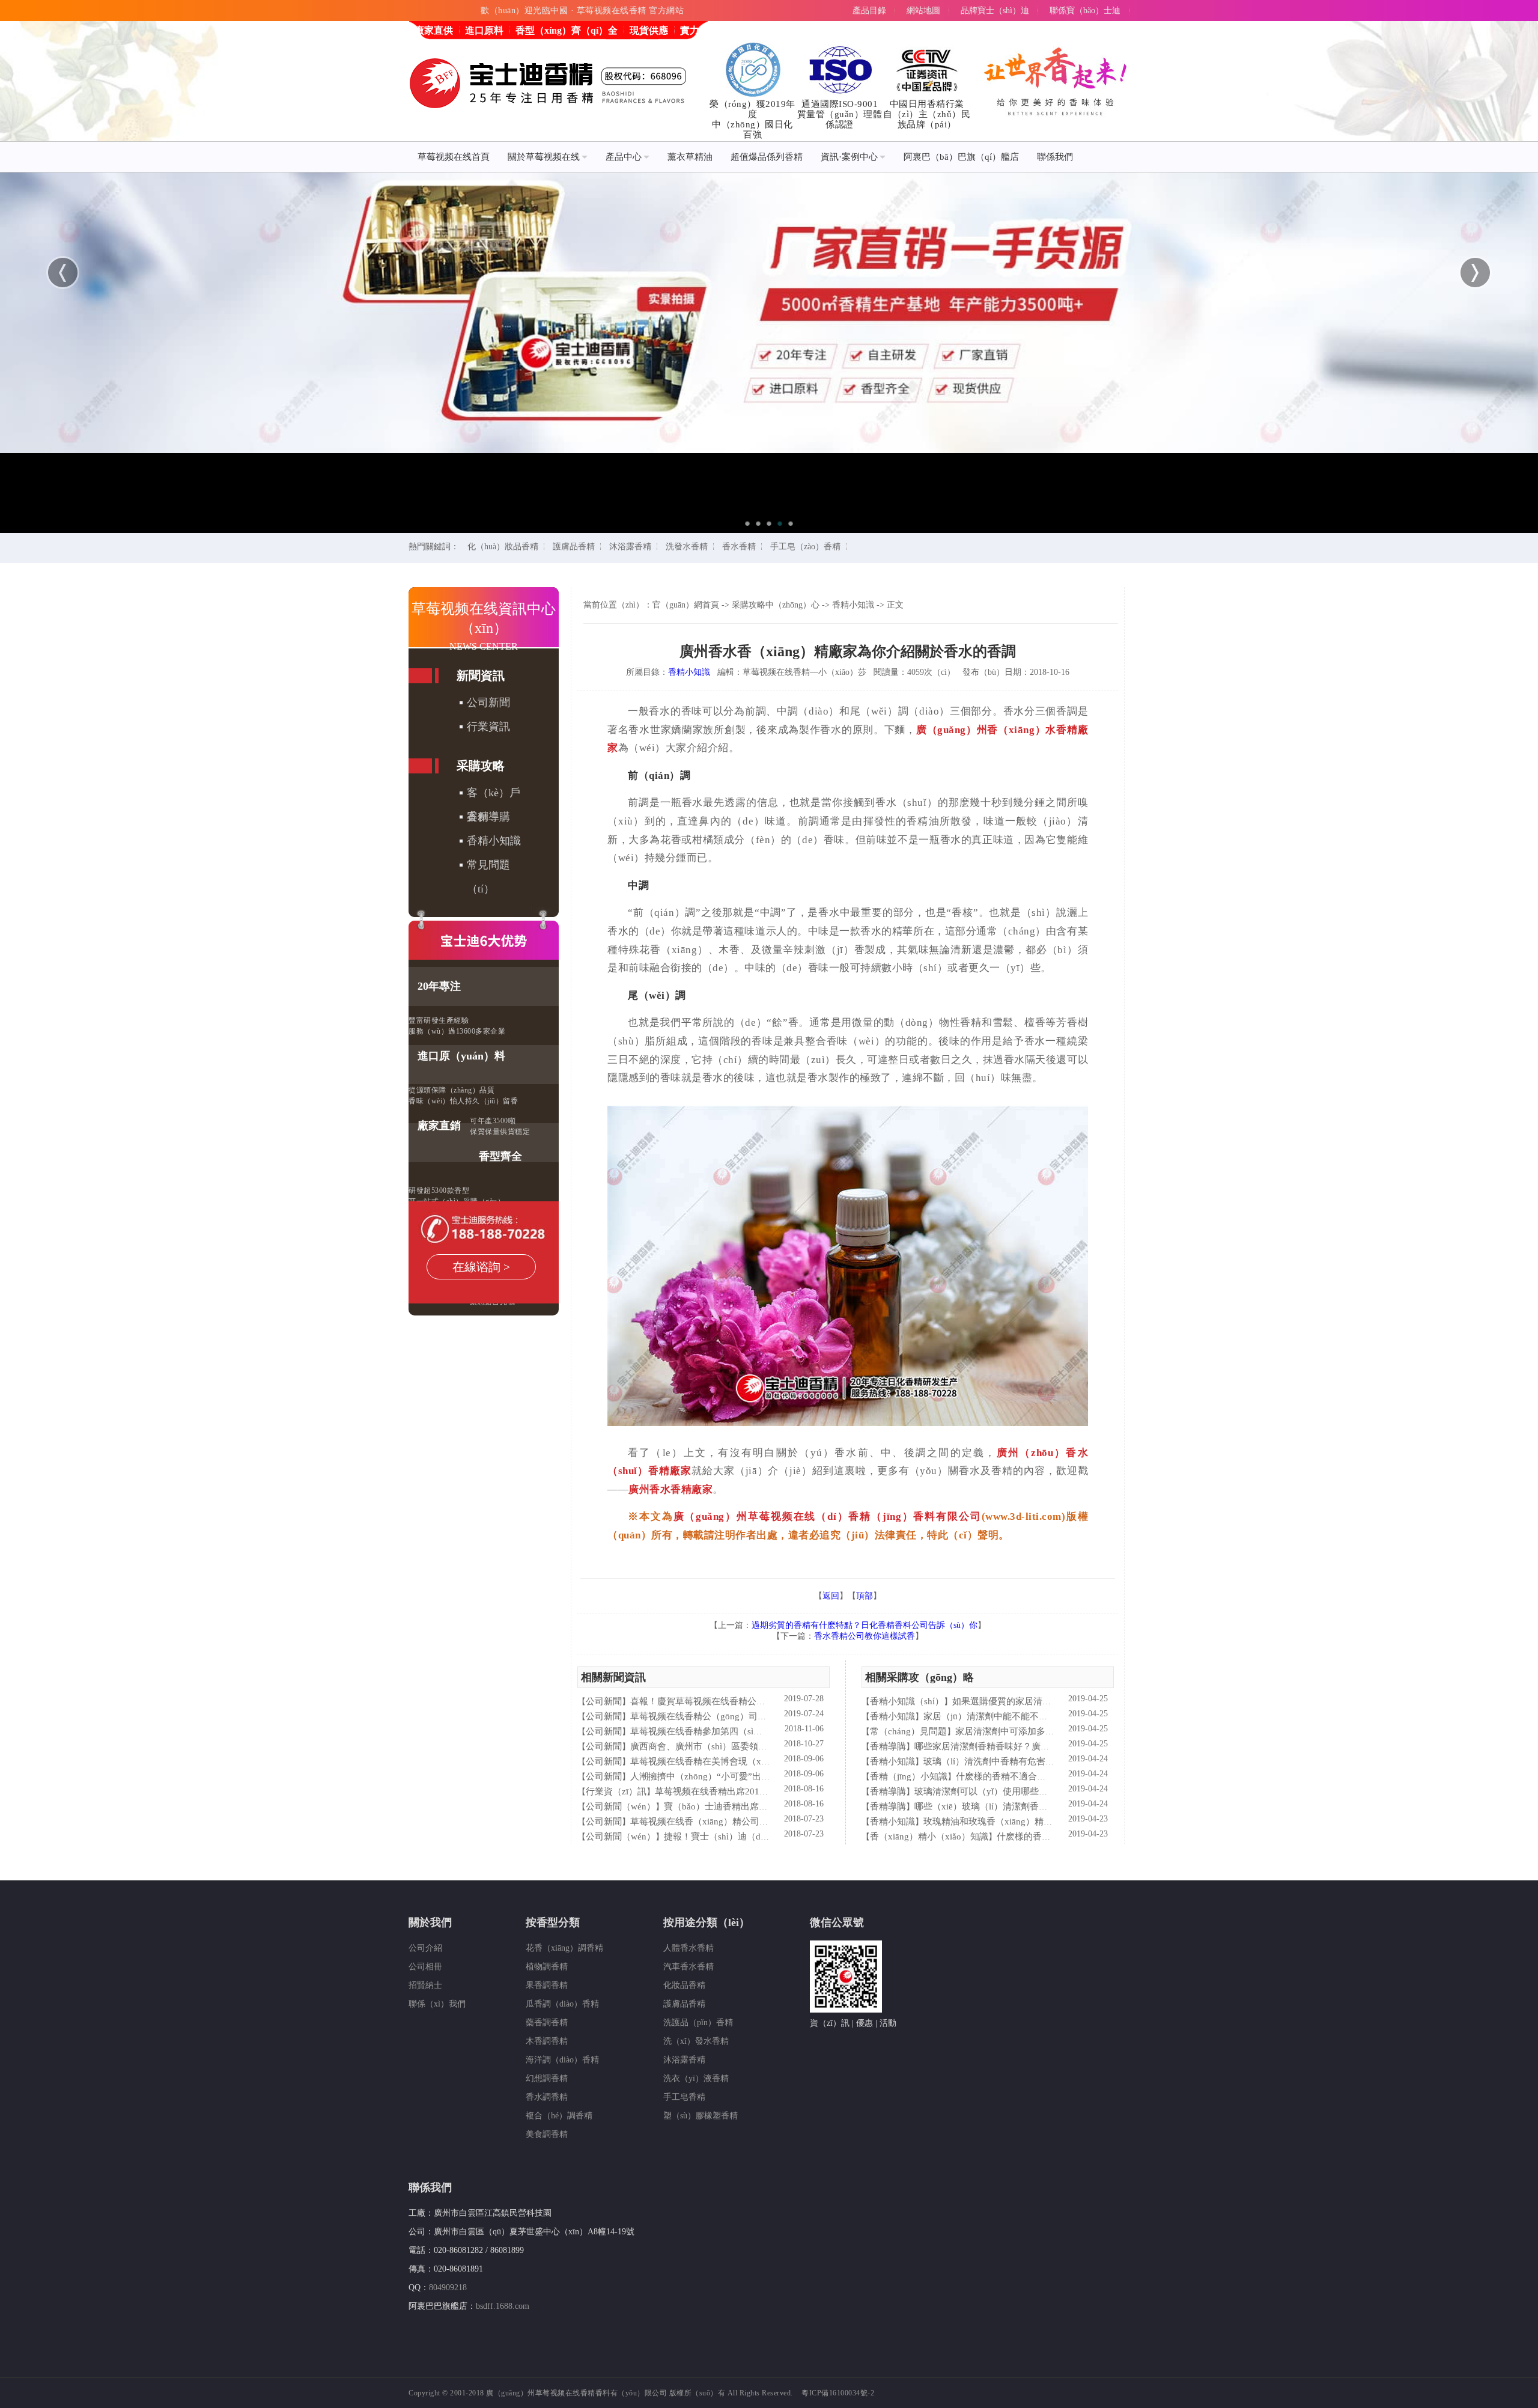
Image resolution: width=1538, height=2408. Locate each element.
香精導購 (488, 817)
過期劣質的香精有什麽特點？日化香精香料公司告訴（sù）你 (865, 1625)
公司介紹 (425, 1948)
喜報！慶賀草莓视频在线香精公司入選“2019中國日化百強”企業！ (761, 1701)
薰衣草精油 (690, 157)
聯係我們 (1055, 157)
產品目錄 (869, 11)
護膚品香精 (574, 547)
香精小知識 (494, 841)
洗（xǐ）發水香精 (696, 2041)
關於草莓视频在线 (544, 157)
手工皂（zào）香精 (805, 547)
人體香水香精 (688, 1948)
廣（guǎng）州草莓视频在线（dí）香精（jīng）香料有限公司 (828, 1516)
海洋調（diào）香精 (562, 2060)
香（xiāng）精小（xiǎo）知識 (929, 1836)
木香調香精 (547, 2041)
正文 (895, 605)
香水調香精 (547, 2097)
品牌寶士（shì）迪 (995, 11)
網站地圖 (923, 11)
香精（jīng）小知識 (909, 1776)
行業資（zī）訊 (616, 1791)
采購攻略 (481, 766)
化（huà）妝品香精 (503, 547)
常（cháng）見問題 (908, 1731)
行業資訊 (488, 727)
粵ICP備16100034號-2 (838, 2393)
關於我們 (430, 1922)
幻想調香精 (547, 2078)
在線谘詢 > (481, 1267)
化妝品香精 (684, 1985)
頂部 (865, 1596)
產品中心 (624, 157)
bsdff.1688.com (503, 2306)
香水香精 (739, 547)
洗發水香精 (687, 547)
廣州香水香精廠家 (670, 1489)
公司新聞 (488, 703)
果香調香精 (547, 1985)
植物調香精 (547, 1967)
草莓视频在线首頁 (454, 157)
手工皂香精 (684, 2097)
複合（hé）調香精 (559, 2116)
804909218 (448, 2288)
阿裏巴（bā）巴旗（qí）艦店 (961, 157)
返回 (831, 1596)
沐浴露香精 (630, 547)
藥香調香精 (547, 2022)
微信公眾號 (837, 1922)
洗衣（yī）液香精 (696, 2078)
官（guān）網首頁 (686, 605)
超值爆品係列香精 (767, 157)
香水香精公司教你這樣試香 (865, 1636)
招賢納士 (425, 1985)
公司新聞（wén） (621, 1806)
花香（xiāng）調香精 (564, 1948)
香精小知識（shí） (907, 1701)
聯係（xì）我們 (437, 2004)
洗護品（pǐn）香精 (698, 2022)
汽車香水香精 (688, 1967)
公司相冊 (425, 1967)
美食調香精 (547, 2134)
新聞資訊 (481, 675)
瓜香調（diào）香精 (562, 2004)
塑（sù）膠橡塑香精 (701, 2116)
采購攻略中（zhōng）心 (776, 605)
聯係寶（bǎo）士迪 (1085, 11)
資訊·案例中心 (849, 157)
